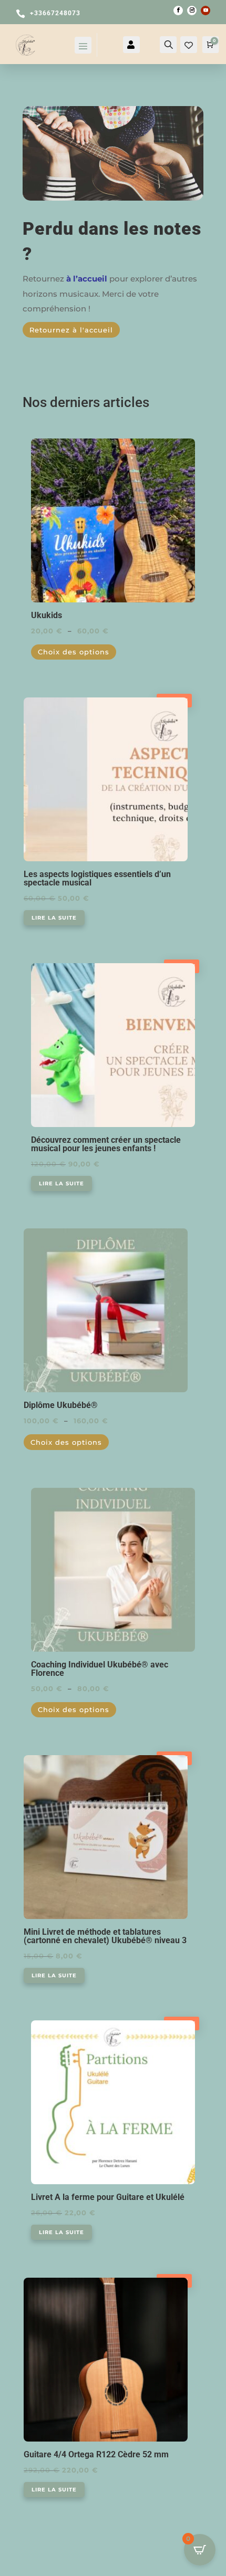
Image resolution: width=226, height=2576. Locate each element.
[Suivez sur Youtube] (206, 11)
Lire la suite (54, 918)
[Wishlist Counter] (189, 46)
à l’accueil (87, 279)
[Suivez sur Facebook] (178, 11)
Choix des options (74, 652)
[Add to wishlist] (191, 442)
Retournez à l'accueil (71, 330)
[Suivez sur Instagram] (192, 11)
